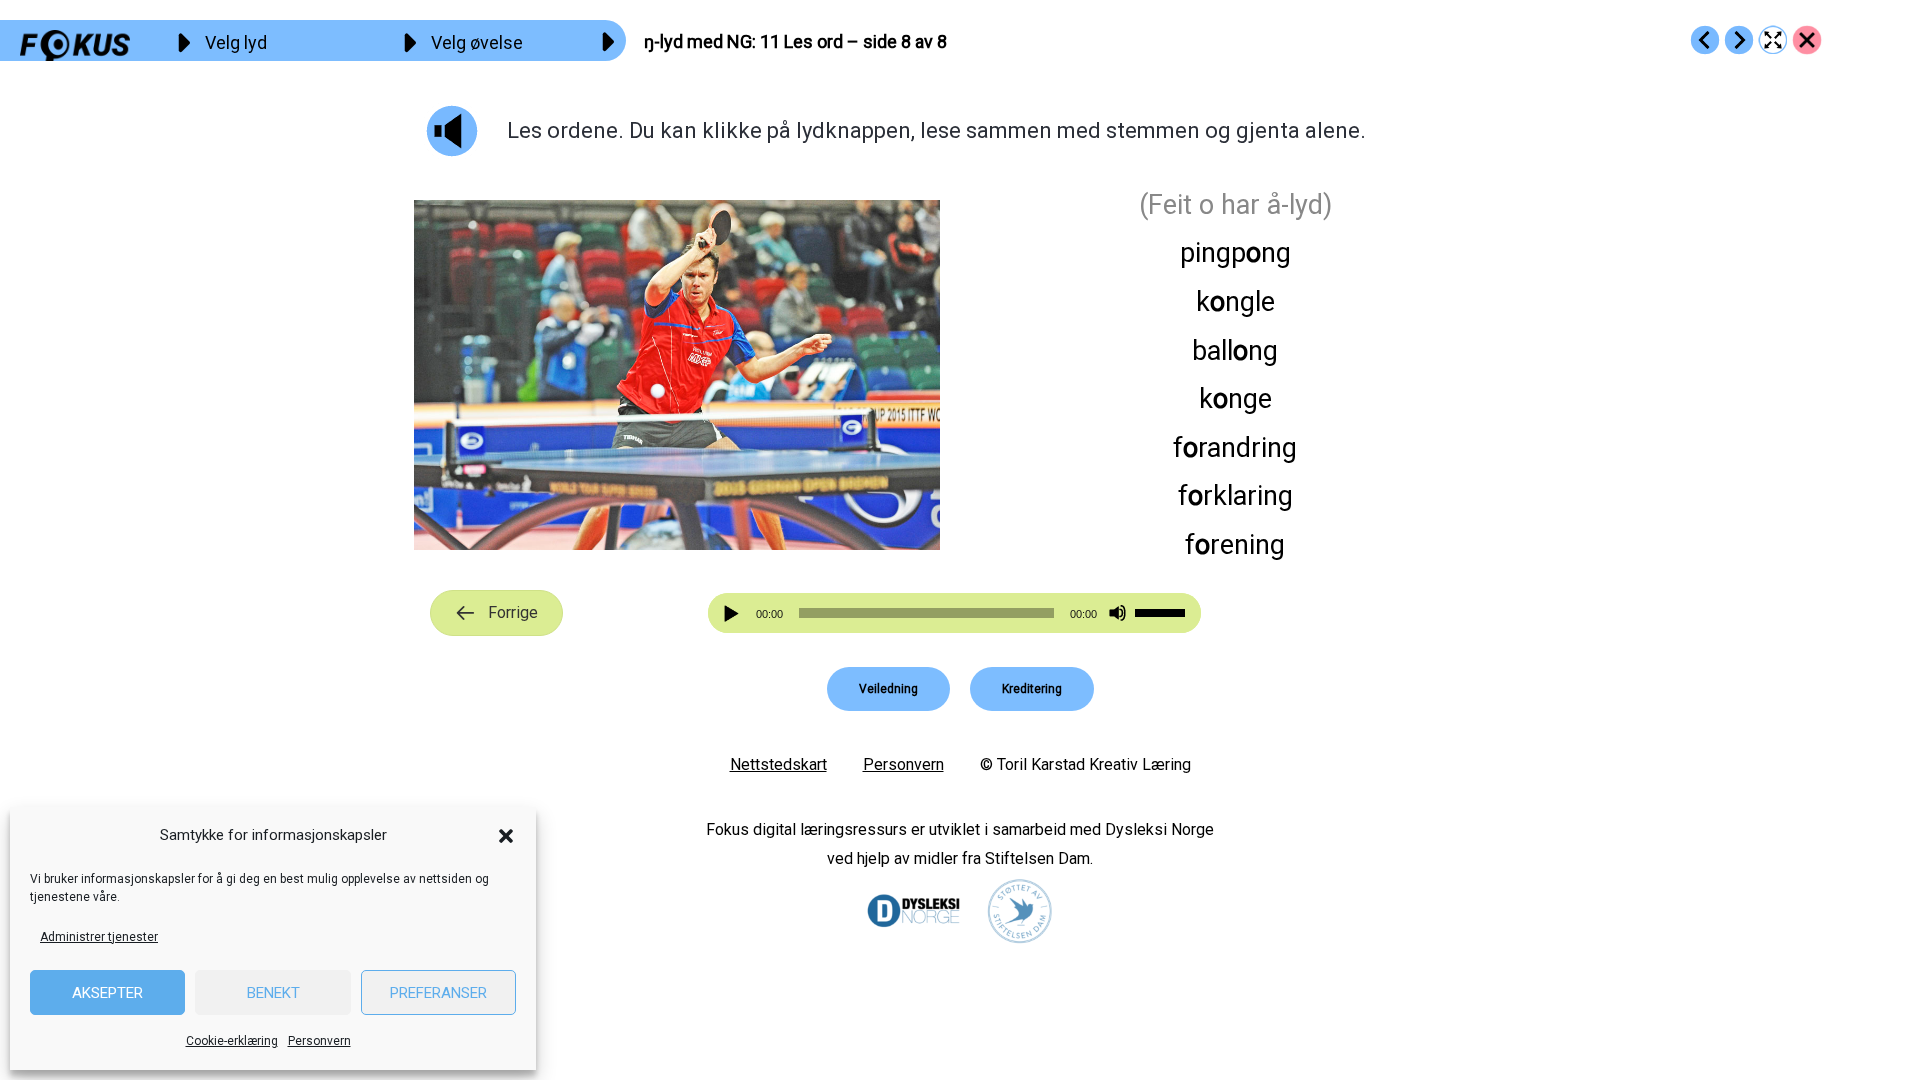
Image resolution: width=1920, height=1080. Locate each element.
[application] (955, 613)
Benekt (273, 993)
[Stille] (1117, 613)
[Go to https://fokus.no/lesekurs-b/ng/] (1807, 40)
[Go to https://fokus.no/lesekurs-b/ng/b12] (1739, 40)
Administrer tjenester (99, 937)
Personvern (319, 1041)
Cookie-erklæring (232, 1041)
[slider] (1163, 611)
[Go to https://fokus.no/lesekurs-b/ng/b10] (1705, 40)
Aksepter (107, 993)
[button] (506, 836)
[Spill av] (734, 613)
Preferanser (438, 993)
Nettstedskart (778, 764)
